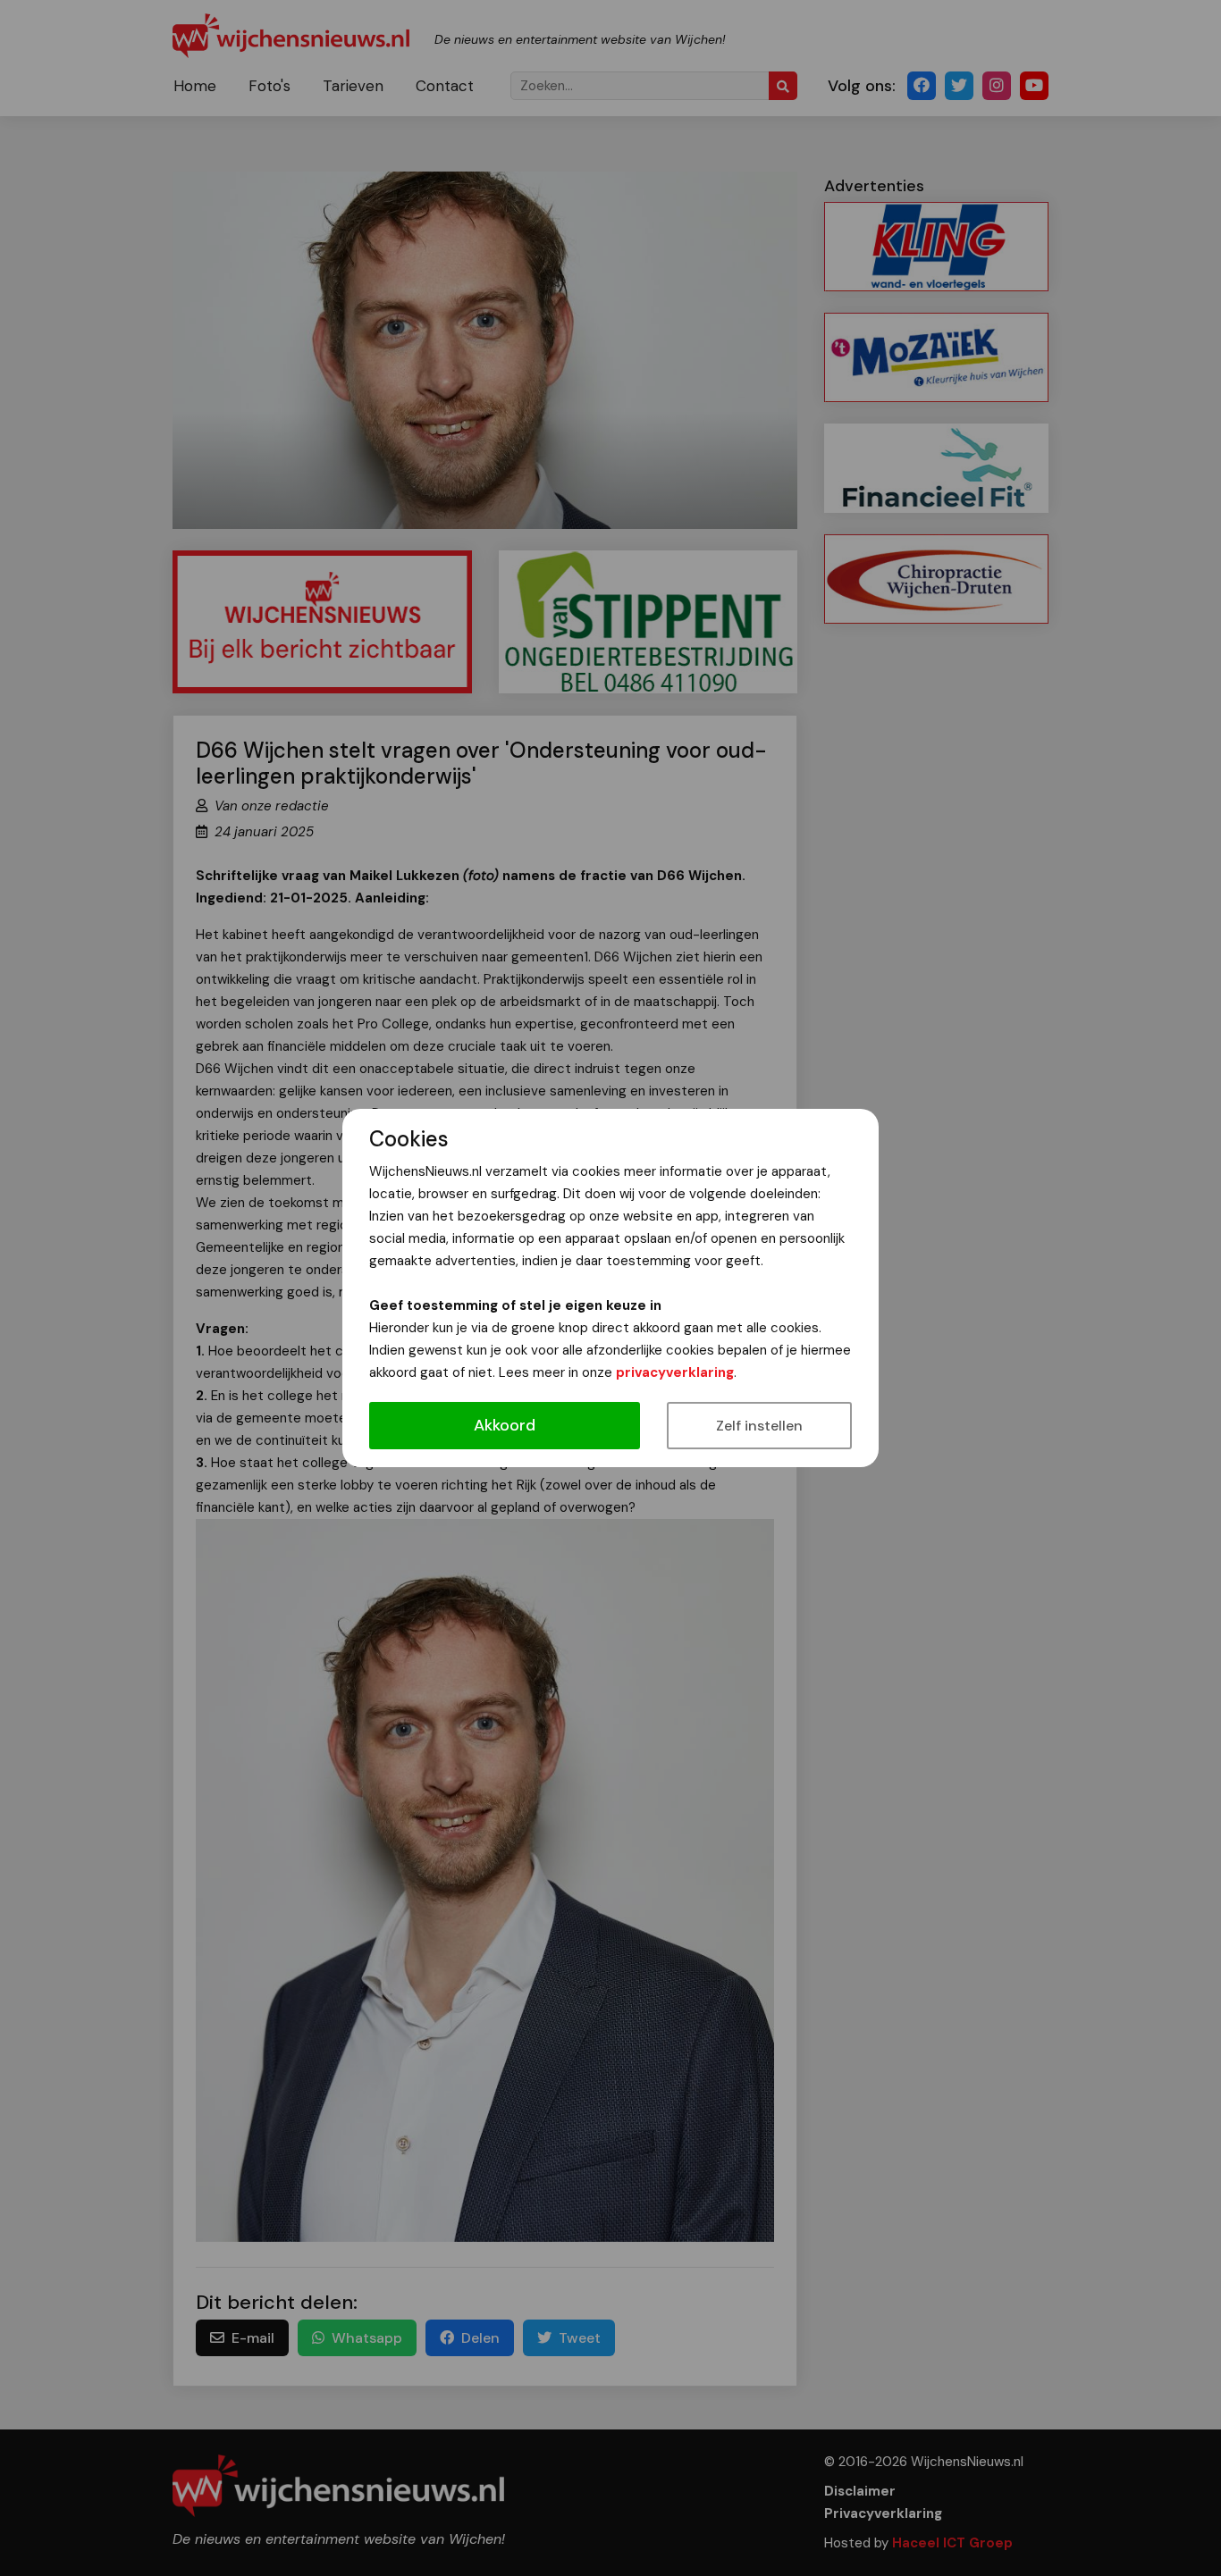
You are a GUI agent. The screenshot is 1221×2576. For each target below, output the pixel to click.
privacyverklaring (675, 1372)
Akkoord (505, 1425)
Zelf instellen (759, 1426)
